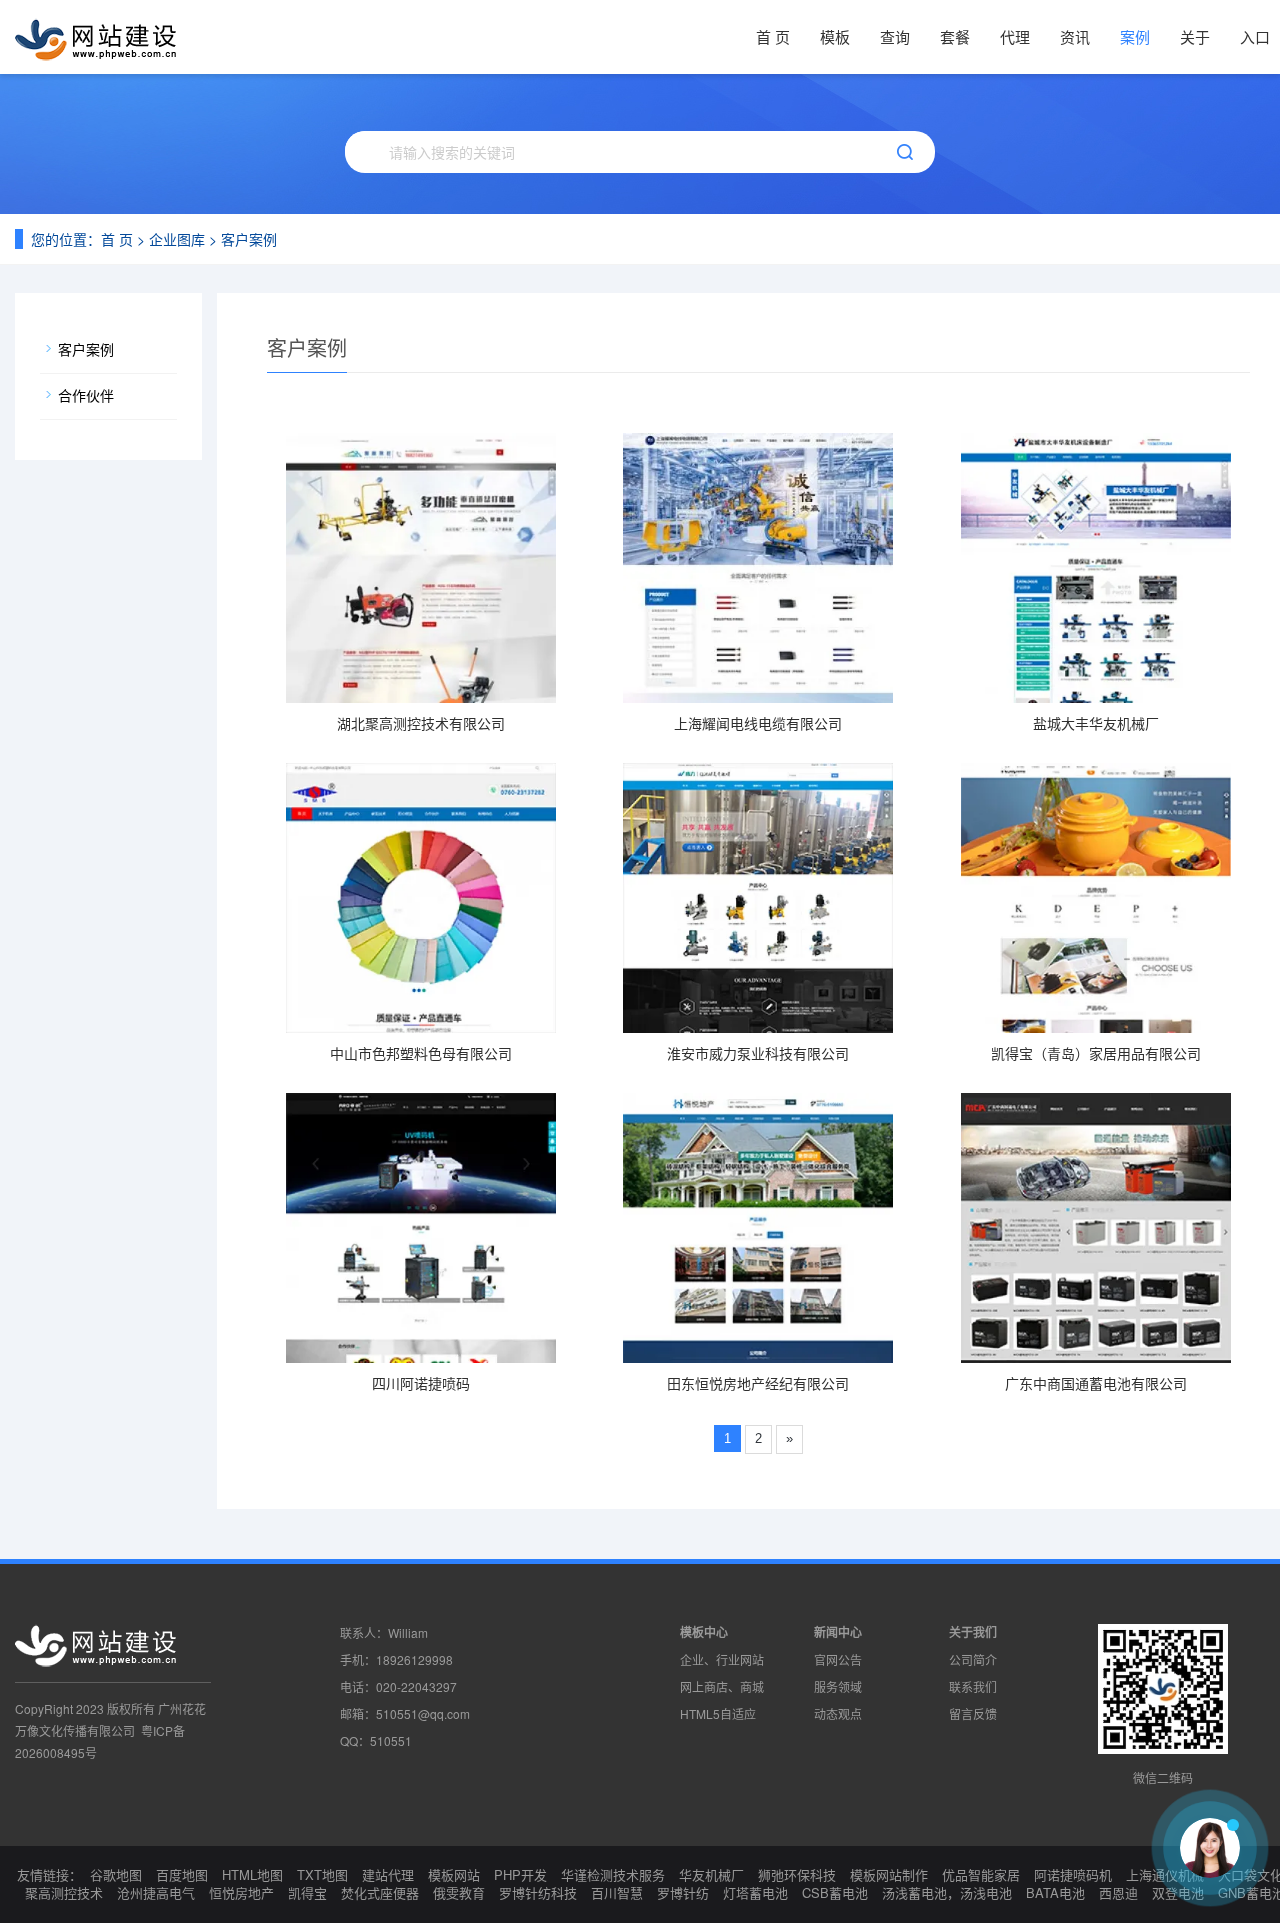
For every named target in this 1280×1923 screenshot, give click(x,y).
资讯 (1075, 36)
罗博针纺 (683, 1892)
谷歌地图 (116, 1874)
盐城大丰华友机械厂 (1096, 723)
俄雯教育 (459, 1892)
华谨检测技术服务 (613, 1874)
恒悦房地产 (241, 1892)
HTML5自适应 (718, 1713)
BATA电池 (1055, 1892)
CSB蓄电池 (835, 1892)
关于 (1195, 36)
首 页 (773, 36)
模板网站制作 (889, 1874)
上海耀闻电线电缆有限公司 (758, 723)
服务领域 (838, 1686)
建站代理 (388, 1874)
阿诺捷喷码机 (1073, 1874)
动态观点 (838, 1713)
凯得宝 (307, 1892)
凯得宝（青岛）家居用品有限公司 (1096, 1053)
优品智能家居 (981, 1874)
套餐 (955, 36)
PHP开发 (520, 1874)
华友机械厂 (711, 1874)
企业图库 (177, 239)
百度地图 (182, 1874)
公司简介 (973, 1659)
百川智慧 (617, 1892)
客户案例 (249, 239)
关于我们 (973, 1632)
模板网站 (454, 1874)
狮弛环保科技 (797, 1874)
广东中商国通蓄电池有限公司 (1096, 1383)
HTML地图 (252, 1874)
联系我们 (973, 1686)
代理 (1015, 36)
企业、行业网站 (722, 1659)
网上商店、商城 (722, 1686)
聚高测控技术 (64, 1892)
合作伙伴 (86, 395)
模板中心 (704, 1632)
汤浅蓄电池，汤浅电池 (947, 1892)
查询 (895, 36)
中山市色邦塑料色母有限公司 (421, 1053)
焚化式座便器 (380, 1892)
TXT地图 (322, 1874)
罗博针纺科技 (538, 1892)
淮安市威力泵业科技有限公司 (758, 1053)
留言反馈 (973, 1713)
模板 (835, 36)
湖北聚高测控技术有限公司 (421, 723)
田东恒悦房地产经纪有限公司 (758, 1383)
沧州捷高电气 (156, 1892)
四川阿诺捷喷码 (421, 1383)
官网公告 (838, 1659)
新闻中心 (838, 1632)
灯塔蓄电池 (755, 1892)
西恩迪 (1118, 1892)
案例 (1135, 36)
